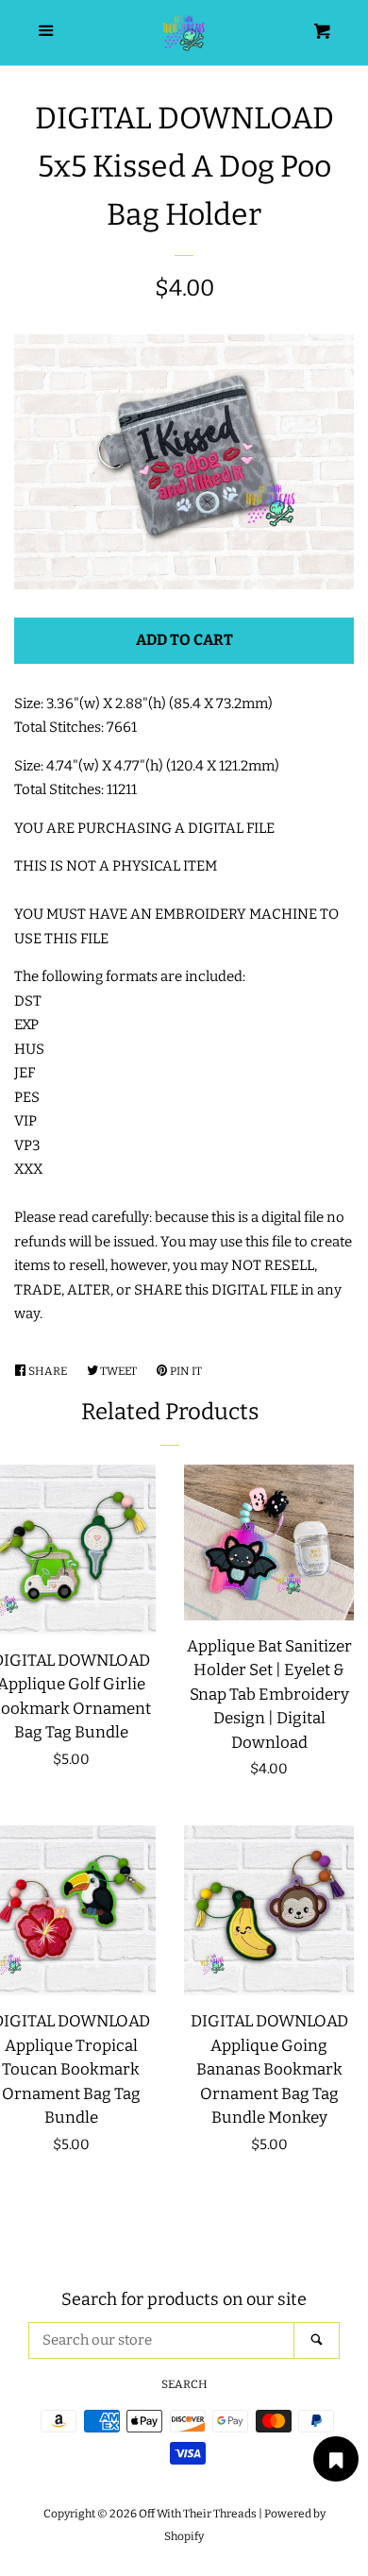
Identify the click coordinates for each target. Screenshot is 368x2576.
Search (184, 2384)
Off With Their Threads (198, 2514)
